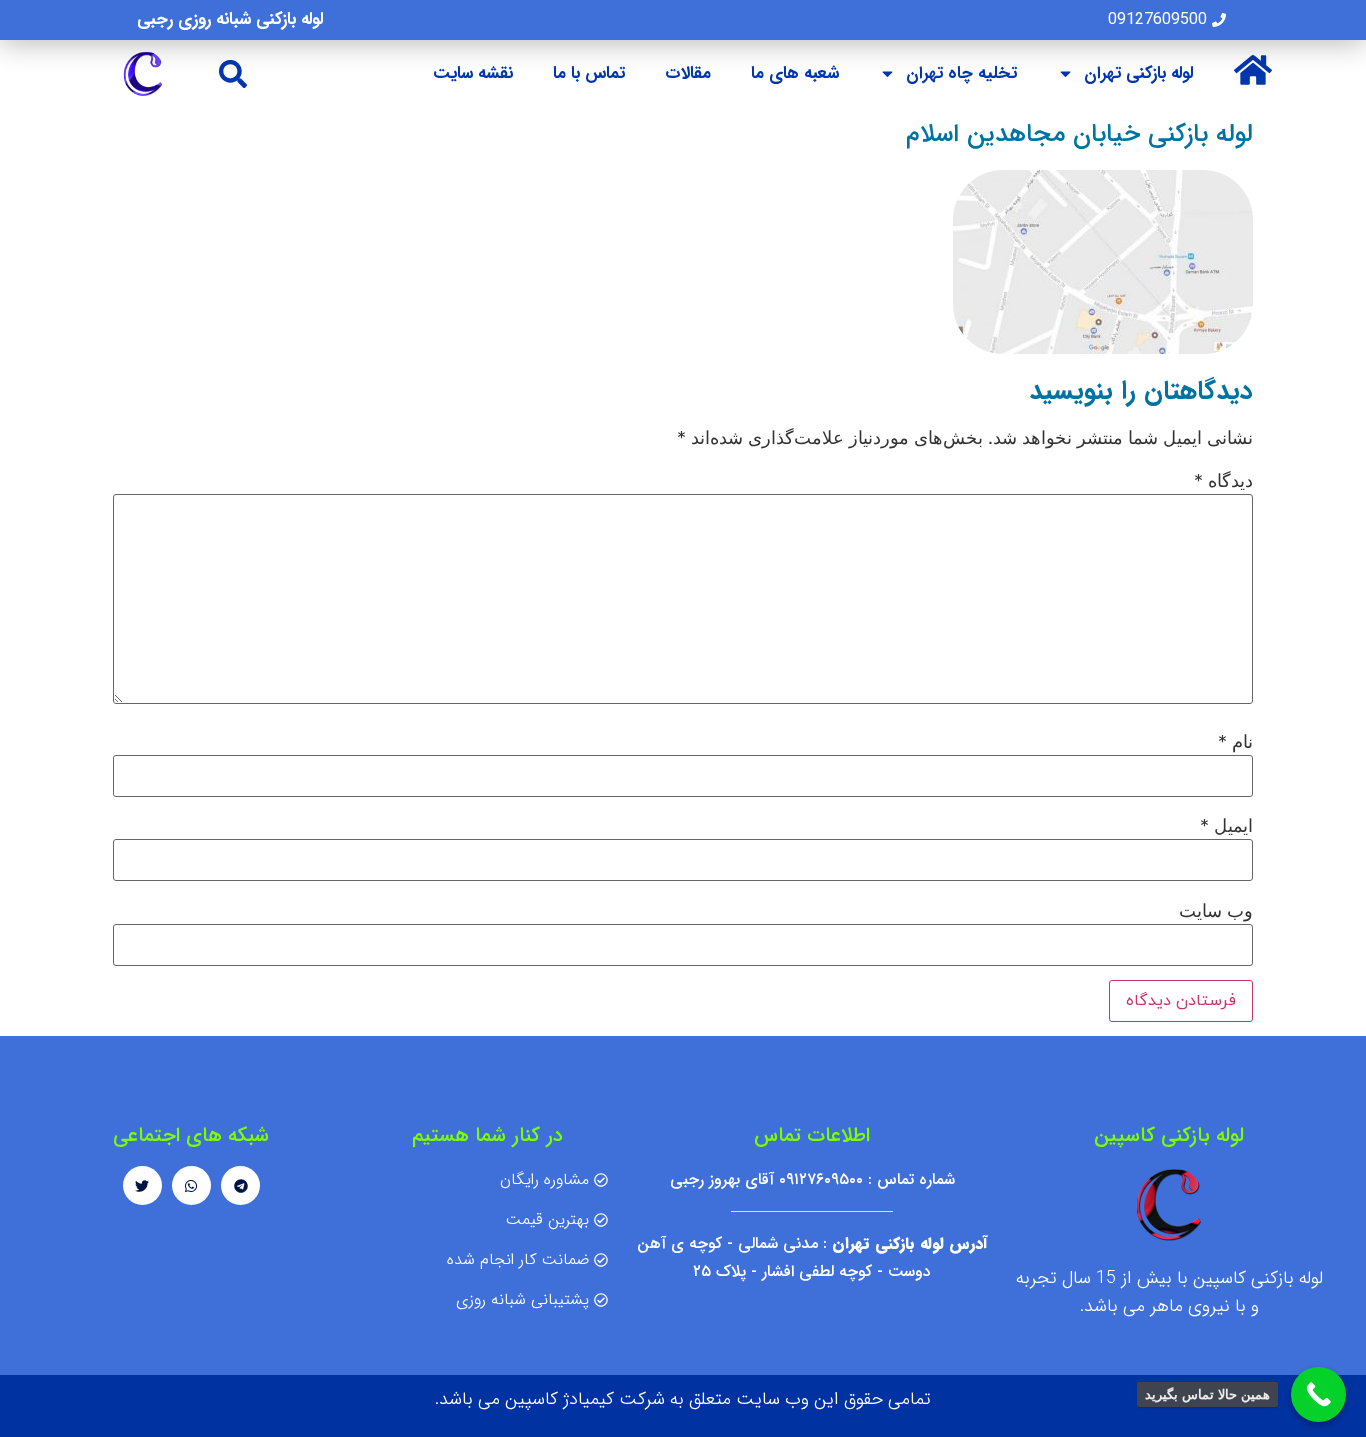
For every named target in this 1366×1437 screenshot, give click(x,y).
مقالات (688, 73)
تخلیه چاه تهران (961, 73)
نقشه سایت (473, 73)
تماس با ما (589, 73)
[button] (233, 73)
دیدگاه (1223, 481)
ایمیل (1226, 826)
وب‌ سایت (1216, 911)
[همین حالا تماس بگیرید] (1318, 1394)
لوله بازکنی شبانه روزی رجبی (230, 19)
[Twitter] (142, 1185)
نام (1235, 742)
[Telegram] (240, 1185)
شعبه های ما (795, 73)
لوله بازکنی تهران (1138, 73)
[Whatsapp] (191, 1185)
